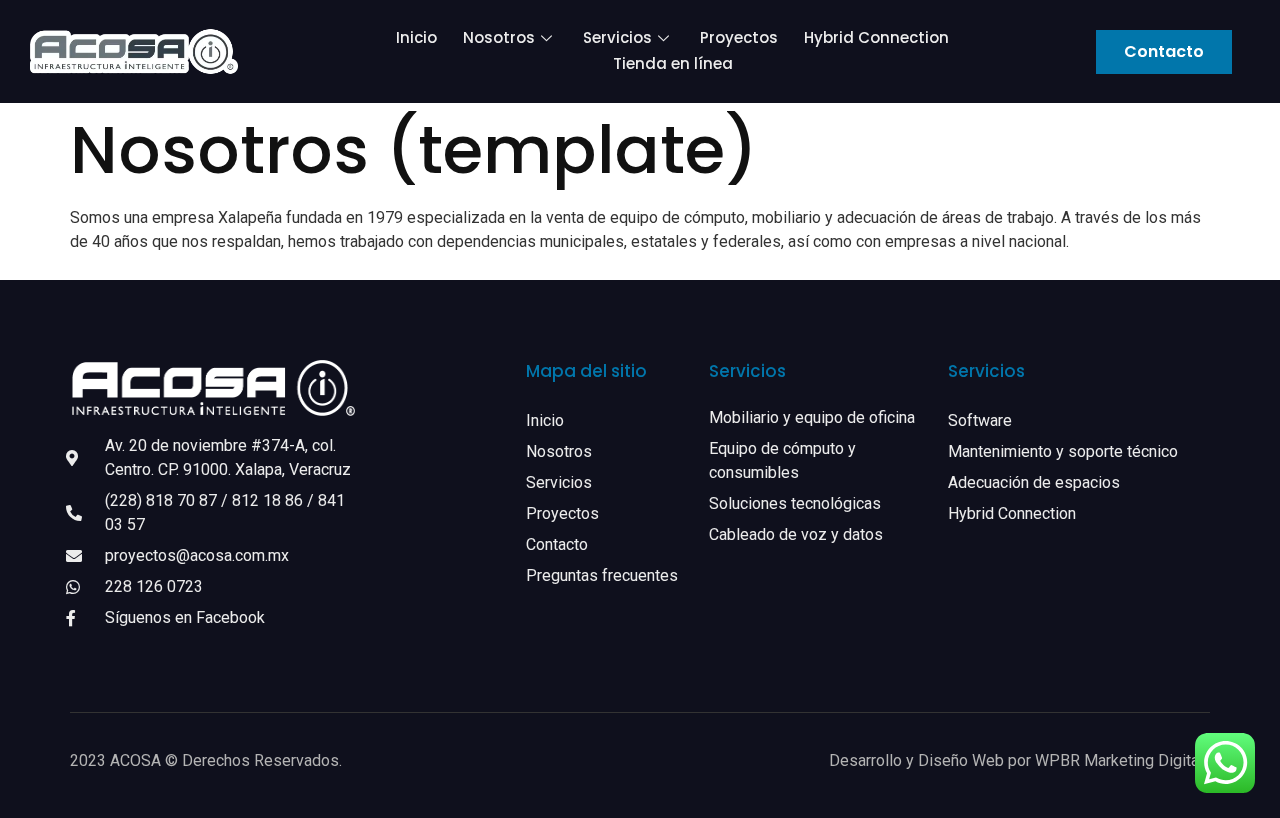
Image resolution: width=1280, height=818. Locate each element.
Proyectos (739, 37)
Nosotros (499, 37)
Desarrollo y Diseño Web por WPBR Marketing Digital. (1019, 760)
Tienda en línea (673, 63)
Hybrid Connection (876, 37)
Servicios (617, 37)
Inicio (416, 37)
